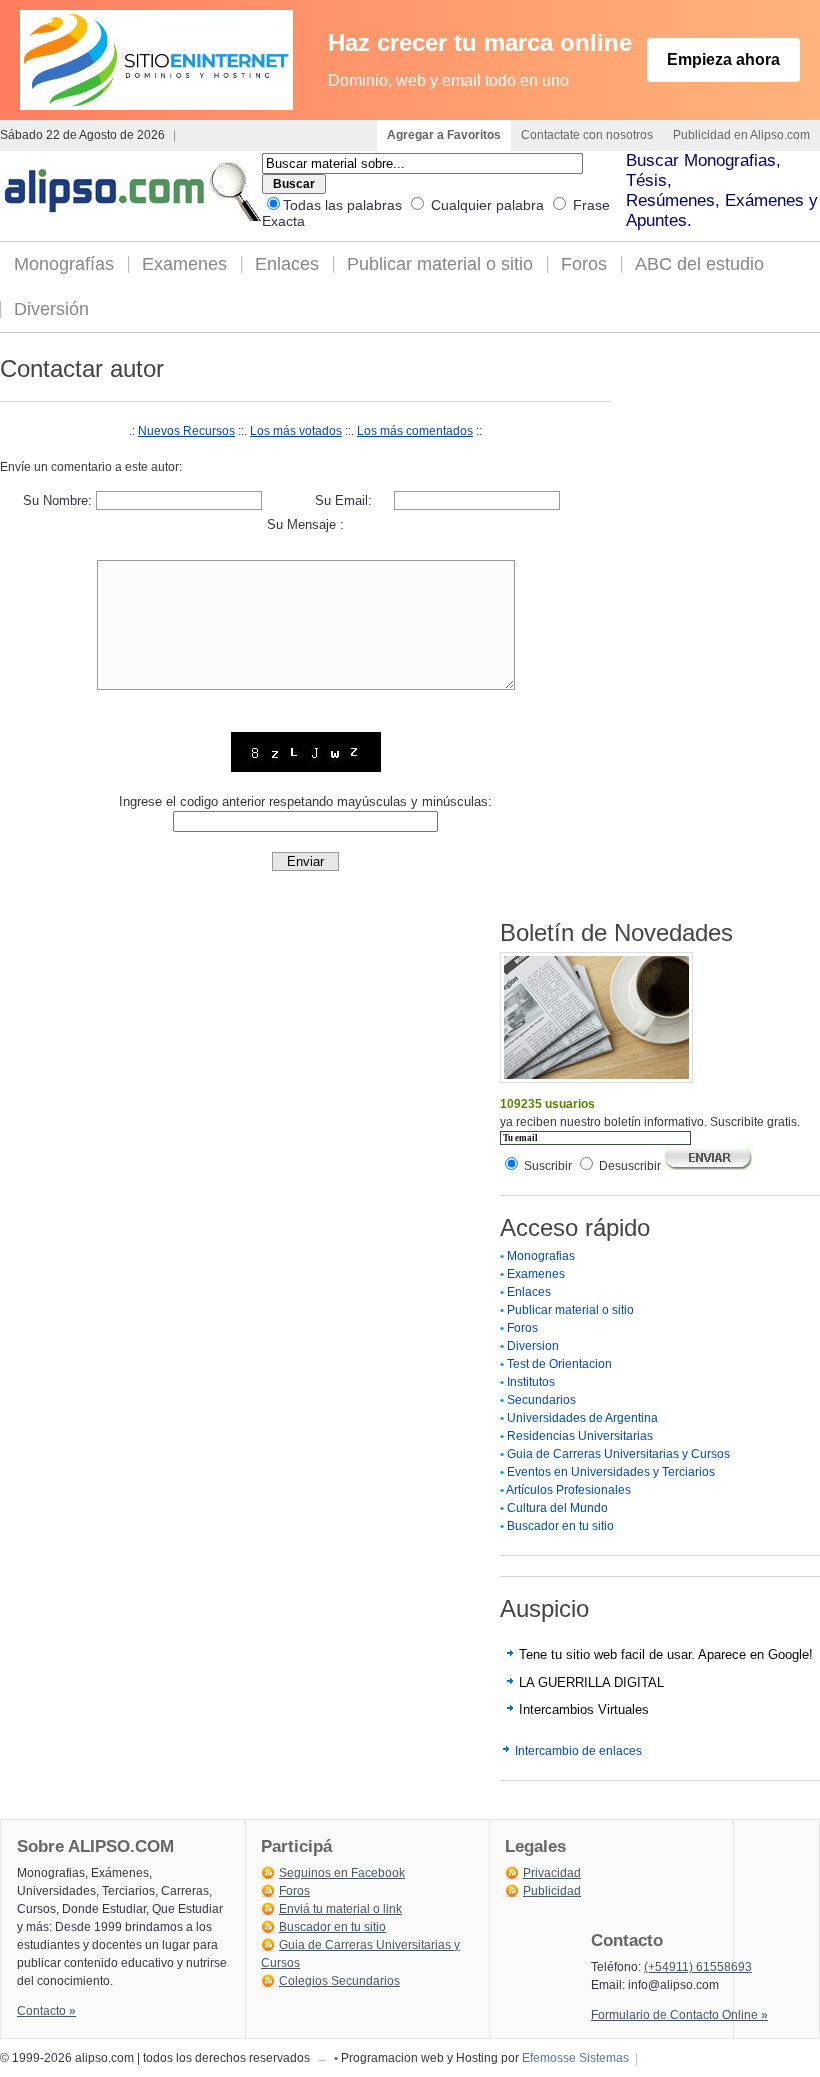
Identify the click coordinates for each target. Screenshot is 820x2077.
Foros (584, 264)
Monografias (541, 1256)
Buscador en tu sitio (560, 1526)
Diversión (51, 309)
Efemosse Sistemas (575, 2058)
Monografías (64, 264)
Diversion (533, 1346)
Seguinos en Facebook (342, 1873)
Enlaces (287, 264)
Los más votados (296, 431)
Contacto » (46, 2011)
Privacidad (552, 1873)
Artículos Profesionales (568, 1490)
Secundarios (541, 1400)
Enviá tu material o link (340, 1909)
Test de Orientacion (559, 1364)
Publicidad (552, 1891)
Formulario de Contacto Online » (679, 2015)
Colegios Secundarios (339, 1981)
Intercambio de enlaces (578, 1751)
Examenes (184, 264)
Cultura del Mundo (557, 1508)
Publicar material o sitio (440, 264)
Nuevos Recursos (186, 431)
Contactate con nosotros (587, 135)
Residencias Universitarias (580, 1436)
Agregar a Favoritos (444, 135)
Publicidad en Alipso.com (741, 135)
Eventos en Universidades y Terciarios (611, 1472)
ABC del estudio (699, 264)
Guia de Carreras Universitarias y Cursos (618, 1454)
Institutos (531, 1382)
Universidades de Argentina (582, 1418)
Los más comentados (415, 431)
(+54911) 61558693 (698, 1967)
